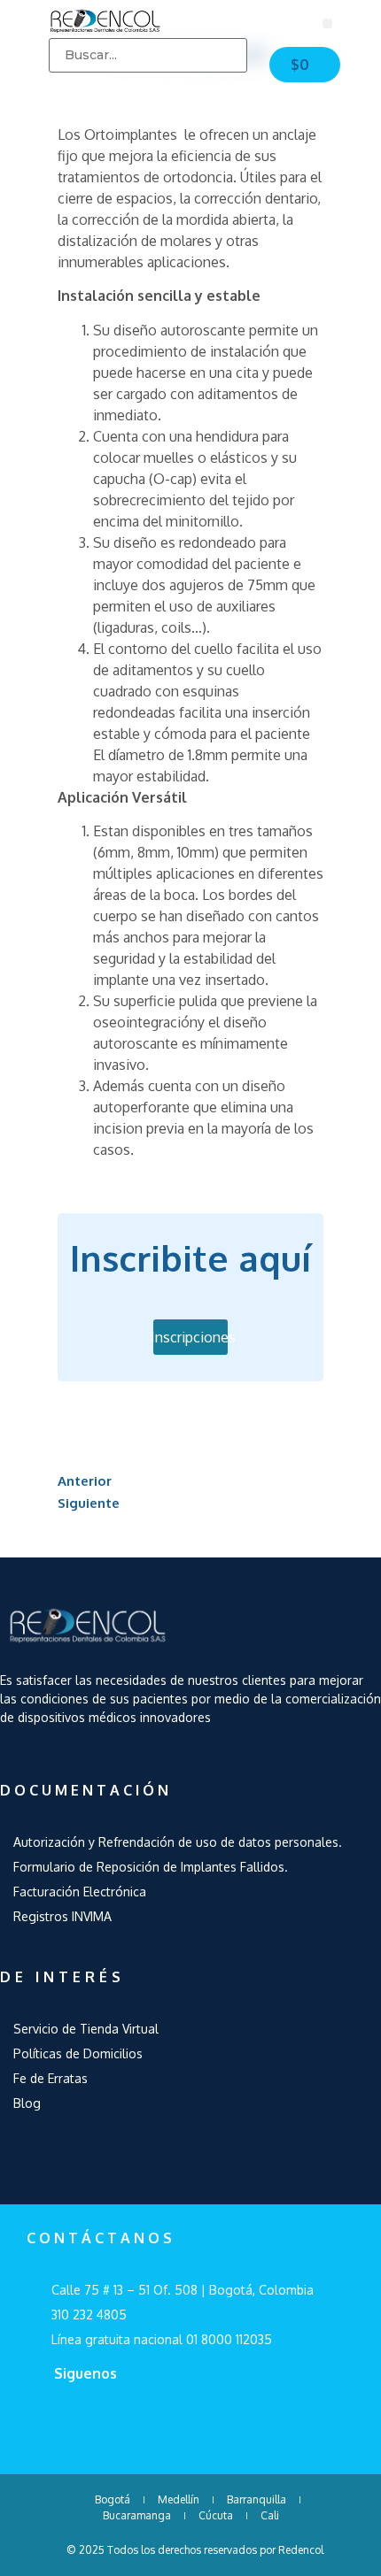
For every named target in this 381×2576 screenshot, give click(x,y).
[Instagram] (185, 2420)
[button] (327, 23)
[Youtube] (128, 2420)
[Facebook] (72, 2420)
